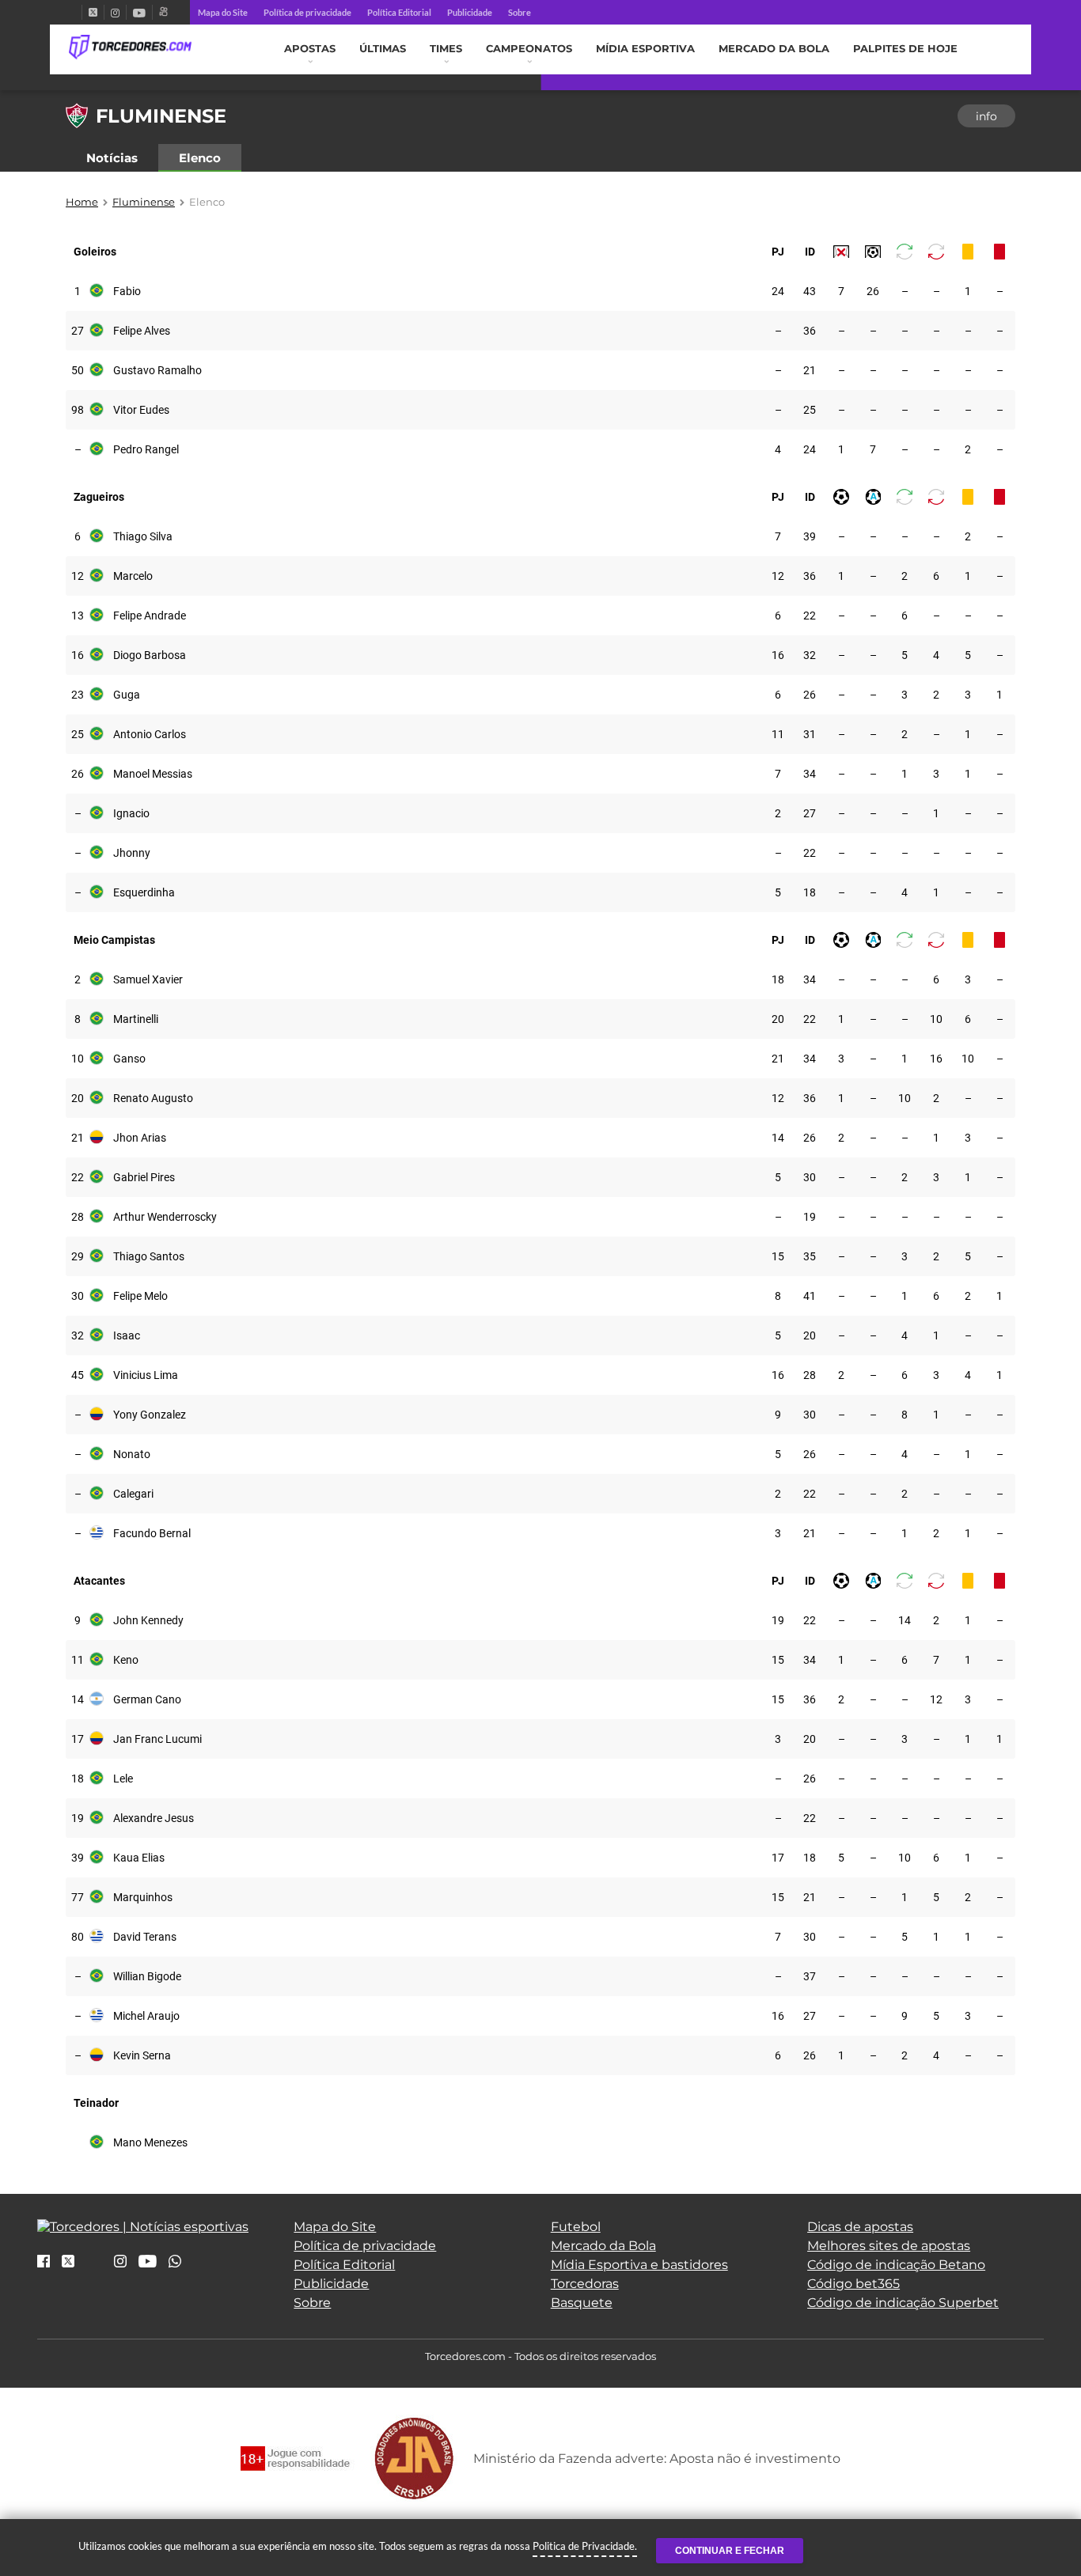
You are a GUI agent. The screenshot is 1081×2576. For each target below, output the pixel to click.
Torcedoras (585, 2284)
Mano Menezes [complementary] (150, 2142)
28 (78, 1217)
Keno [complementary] (126, 1660)
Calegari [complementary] (133, 1494)
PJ (778, 252)
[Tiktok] (94, 2266)
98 (78, 410)
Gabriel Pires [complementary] (144, 1177)
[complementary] (841, 252)
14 (778, 1138)
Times (446, 49)
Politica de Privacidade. (585, 2546)
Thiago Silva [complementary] (143, 536)
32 (810, 655)
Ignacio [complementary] (131, 813)
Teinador (96, 2103)
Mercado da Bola (774, 49)
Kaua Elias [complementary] (139, 1858)
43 (810, 291)
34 (810, 774)
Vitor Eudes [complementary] (141, 410)
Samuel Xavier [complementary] (148, 979)
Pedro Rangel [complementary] (146, 449)
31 (810, 734)
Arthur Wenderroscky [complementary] (165, 1217)
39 (810, 536)
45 (78, 1375)
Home (82, 202)
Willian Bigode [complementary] (147, 1976)
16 (78, 655)
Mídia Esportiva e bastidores (639, 2265)
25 (810, 410)
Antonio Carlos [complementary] (150, 734)
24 (778, 291)
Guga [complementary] (127, 695)
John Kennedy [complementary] (148, 1620)
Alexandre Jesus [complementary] (154, 1818)
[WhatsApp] (175, 2262)
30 (810, 1177)
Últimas (383, 49)
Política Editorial (399, 12)
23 (78, 695)
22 (810, 616)
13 (78, 616)
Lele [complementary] (123, 1779)
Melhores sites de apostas (889, 2246)
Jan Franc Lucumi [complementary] (157, 1739)
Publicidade (470, 12)
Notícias (112, 158)
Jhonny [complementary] (132, 853)
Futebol (576, 2227)
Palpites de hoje (905, 49)
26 (873, 291)
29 (78, 1256)
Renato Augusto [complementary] (153, 1098)
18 (810, 892)
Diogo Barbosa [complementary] (150, 655)
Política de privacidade (307, 12)
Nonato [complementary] (132, 1454)
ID (810, 252)
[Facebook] (75, 12)
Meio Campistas (114, 940)
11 (778, 734)
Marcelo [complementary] (133, 576)
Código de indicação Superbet (903, 2303)
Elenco (200, 158)
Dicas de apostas (860, 2227)
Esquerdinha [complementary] (144, 892)
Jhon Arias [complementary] (140, 1138)
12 (78, 576)
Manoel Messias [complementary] (153, 774)
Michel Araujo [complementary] (146, 2016)
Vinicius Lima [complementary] (146, 1375)
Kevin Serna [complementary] (142, 2055)
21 (810, 370)
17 (78, 1739)
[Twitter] (93, 12)
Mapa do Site (223, 12)
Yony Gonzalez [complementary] (150, 1415)
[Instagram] (115, 12)
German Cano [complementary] (147, 1699)
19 (810, 1217)
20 (778, 1019)
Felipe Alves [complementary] (142, 331)
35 (810, 1256)
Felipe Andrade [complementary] (150, 616)
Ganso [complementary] (129, 1059)
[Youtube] (139, 12)
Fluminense (144, 202)
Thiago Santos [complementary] (149, 1256)
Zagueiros (99, 497)
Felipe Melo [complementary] (140, 1296)
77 (78, 1897)
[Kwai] (163, 12)
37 (810, 1976)
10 (936, 1019)
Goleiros (95, 252)
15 (778, 1256)
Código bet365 (853, 2284)
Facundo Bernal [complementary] (152, 1533)
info (986, 116)
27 (78, 331)
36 (810, 331)
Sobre (520, 12)
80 (78, 1937)
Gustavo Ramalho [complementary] (157, 370)
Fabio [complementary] (127, 291)
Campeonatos (529, 49)
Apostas (310, 49)
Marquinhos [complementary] (143, 1897)
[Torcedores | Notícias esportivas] (130, 47)
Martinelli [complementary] (136, 1019)
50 (78, 370)
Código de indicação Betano (896, 2265)
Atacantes (99, 1581)
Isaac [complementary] (127, 1335)
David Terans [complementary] (145, 1937)
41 (810, 1296)
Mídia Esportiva (645, 49)
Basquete (582, 2303)
